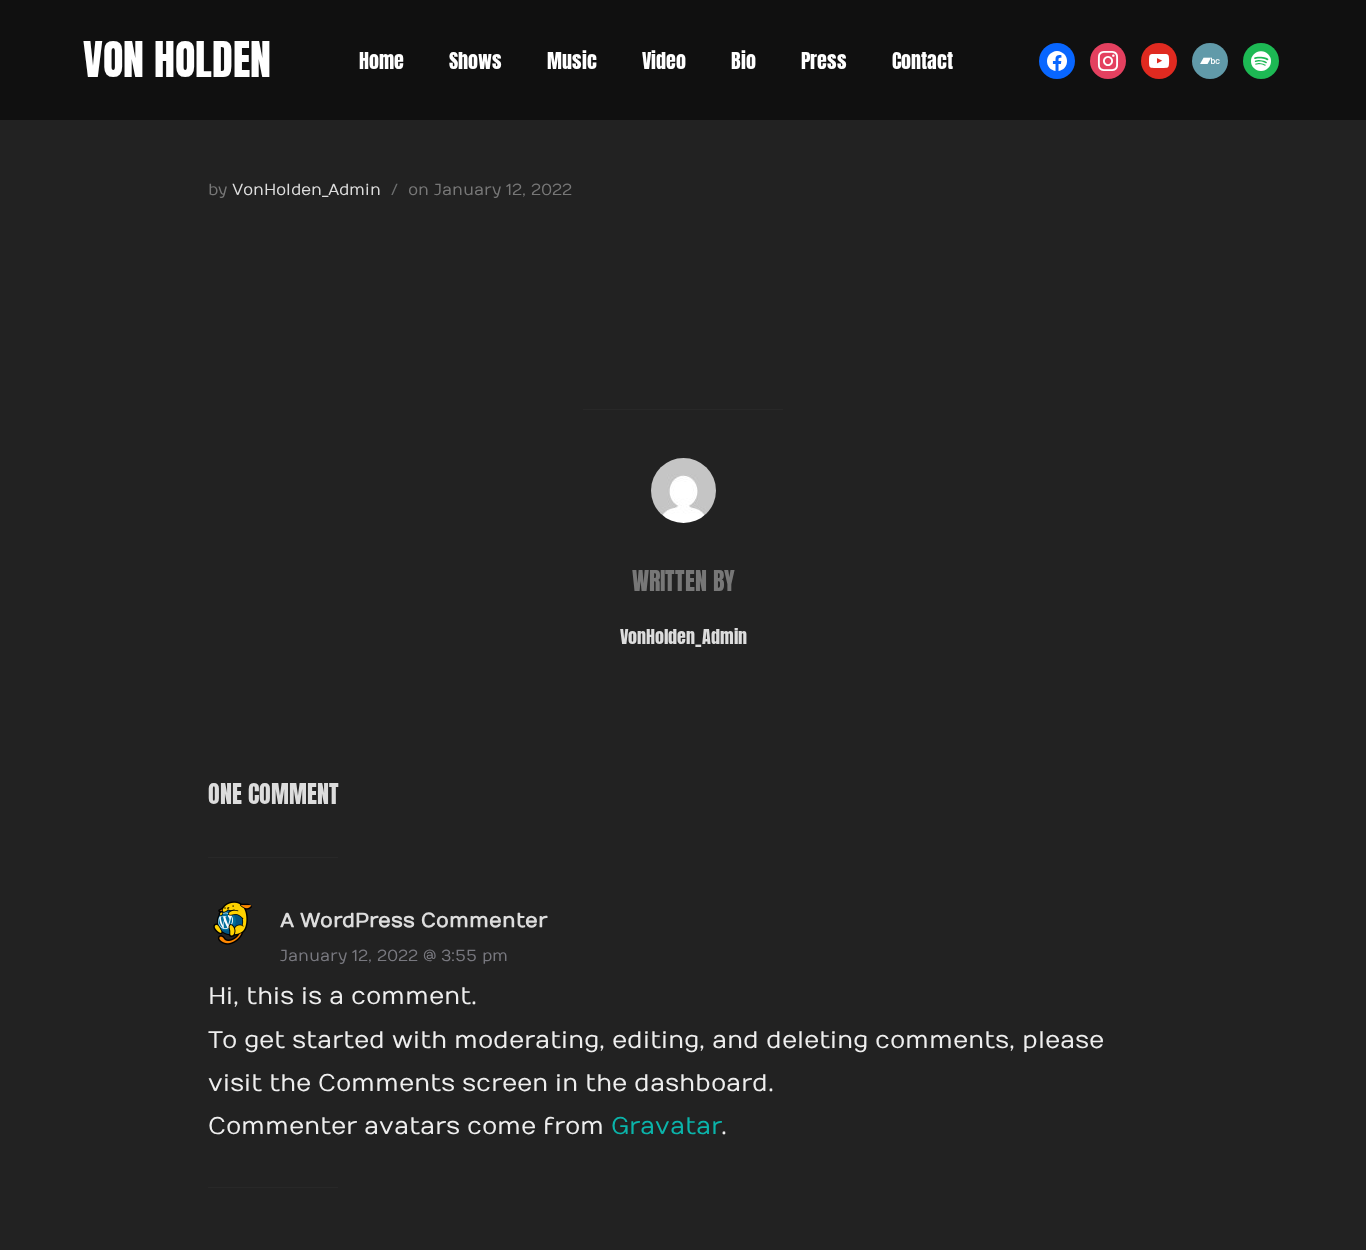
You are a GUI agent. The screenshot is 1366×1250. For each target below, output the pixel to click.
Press (824, 60)
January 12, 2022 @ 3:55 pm (394, 956)
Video (664, 60)
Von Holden (177, 59)
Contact (922, 60)
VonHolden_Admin (306, 190)
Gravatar (666, 1126)
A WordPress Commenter (413, 920)
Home (381, 60)
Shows (475, 60)
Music (572, 60)
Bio (743, 60)
